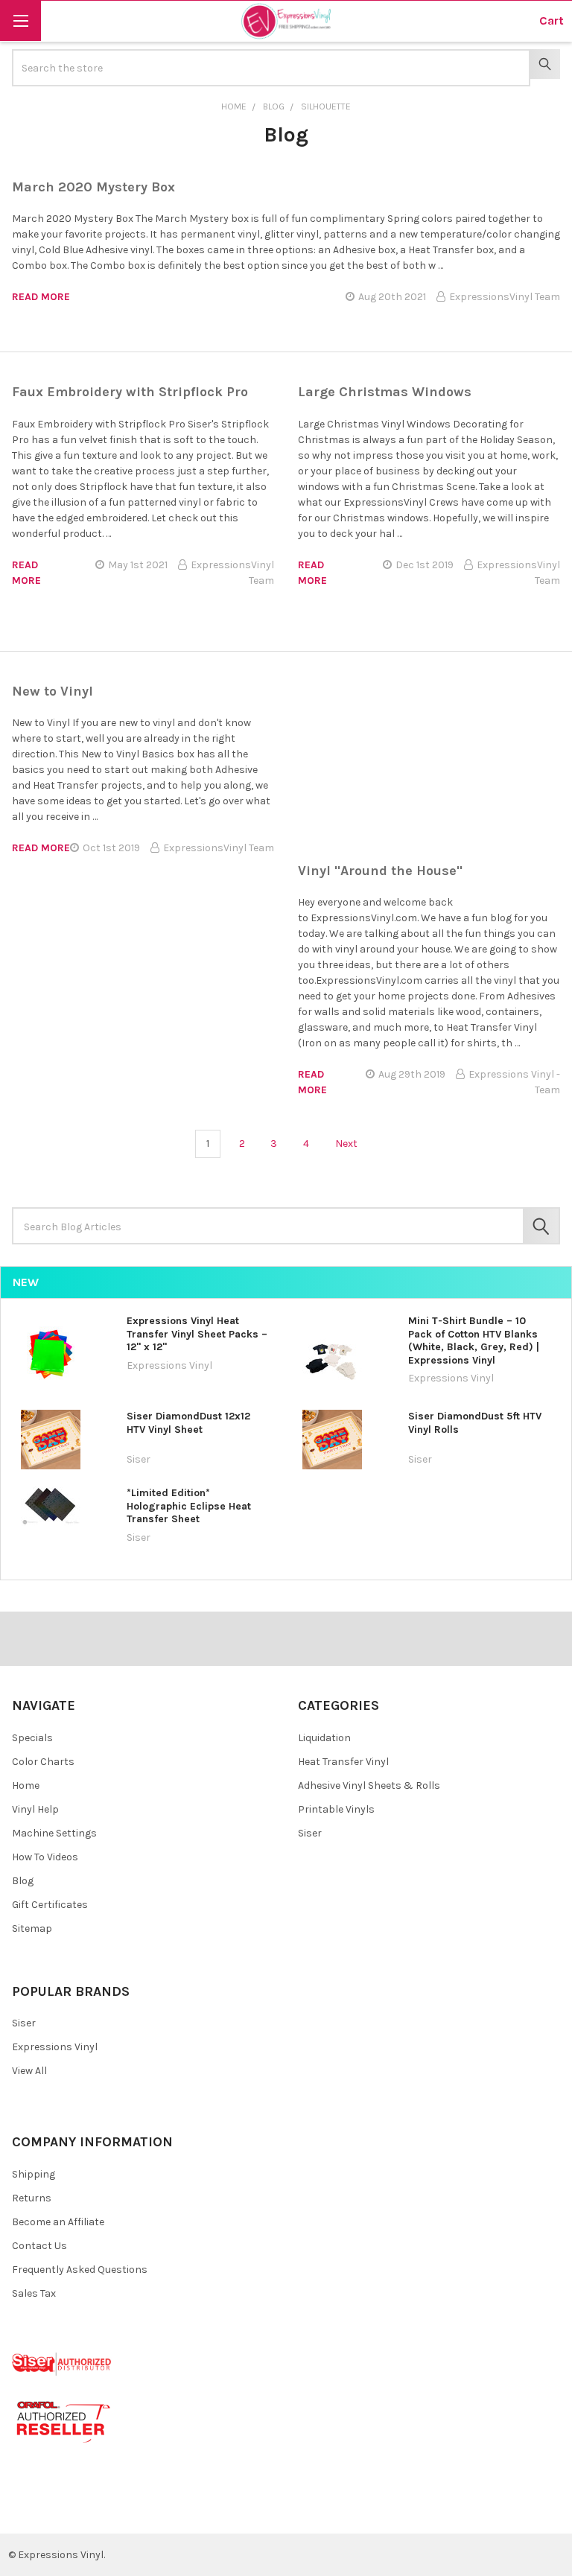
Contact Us (39, 2246)
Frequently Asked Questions (80, 2270)
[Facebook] (29, 2511)
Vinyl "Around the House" (380, 871)
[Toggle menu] (20, 20)
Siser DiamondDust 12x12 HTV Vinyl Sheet (188, 1423)
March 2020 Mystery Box (93, 187)
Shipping (34, 2174)
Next (347, 1144)
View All (29, 2071)
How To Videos (45, 1857)
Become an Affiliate (58, 2222)
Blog (23, 1881)
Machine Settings (54, 1833)
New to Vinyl (53, 691)
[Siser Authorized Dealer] (62, 2363)
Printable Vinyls (336, 1809)
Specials (32, 1738)
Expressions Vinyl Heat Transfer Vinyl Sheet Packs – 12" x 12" (197, 1334)
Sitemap (32, 1928)
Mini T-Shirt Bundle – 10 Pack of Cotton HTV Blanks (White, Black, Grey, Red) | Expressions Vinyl (474, 1341)
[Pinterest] (55, 2511)
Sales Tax (34, 2293)
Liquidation (324, 1738)
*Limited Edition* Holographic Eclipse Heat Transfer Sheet (189, 1506)
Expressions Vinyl (55, 2047)
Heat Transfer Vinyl (343, 1762)
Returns (32, 2198)
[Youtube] (82, 2511)
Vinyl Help (35, 1809)
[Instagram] (108, 2511)
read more (41, 297)
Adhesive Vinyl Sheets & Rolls (369, 1785)
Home (26, 1785)
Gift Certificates (50, 1905)
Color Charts (43, 1762)
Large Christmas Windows (385, 392)
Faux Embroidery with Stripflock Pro (130, 392)
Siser (310, 1833)
